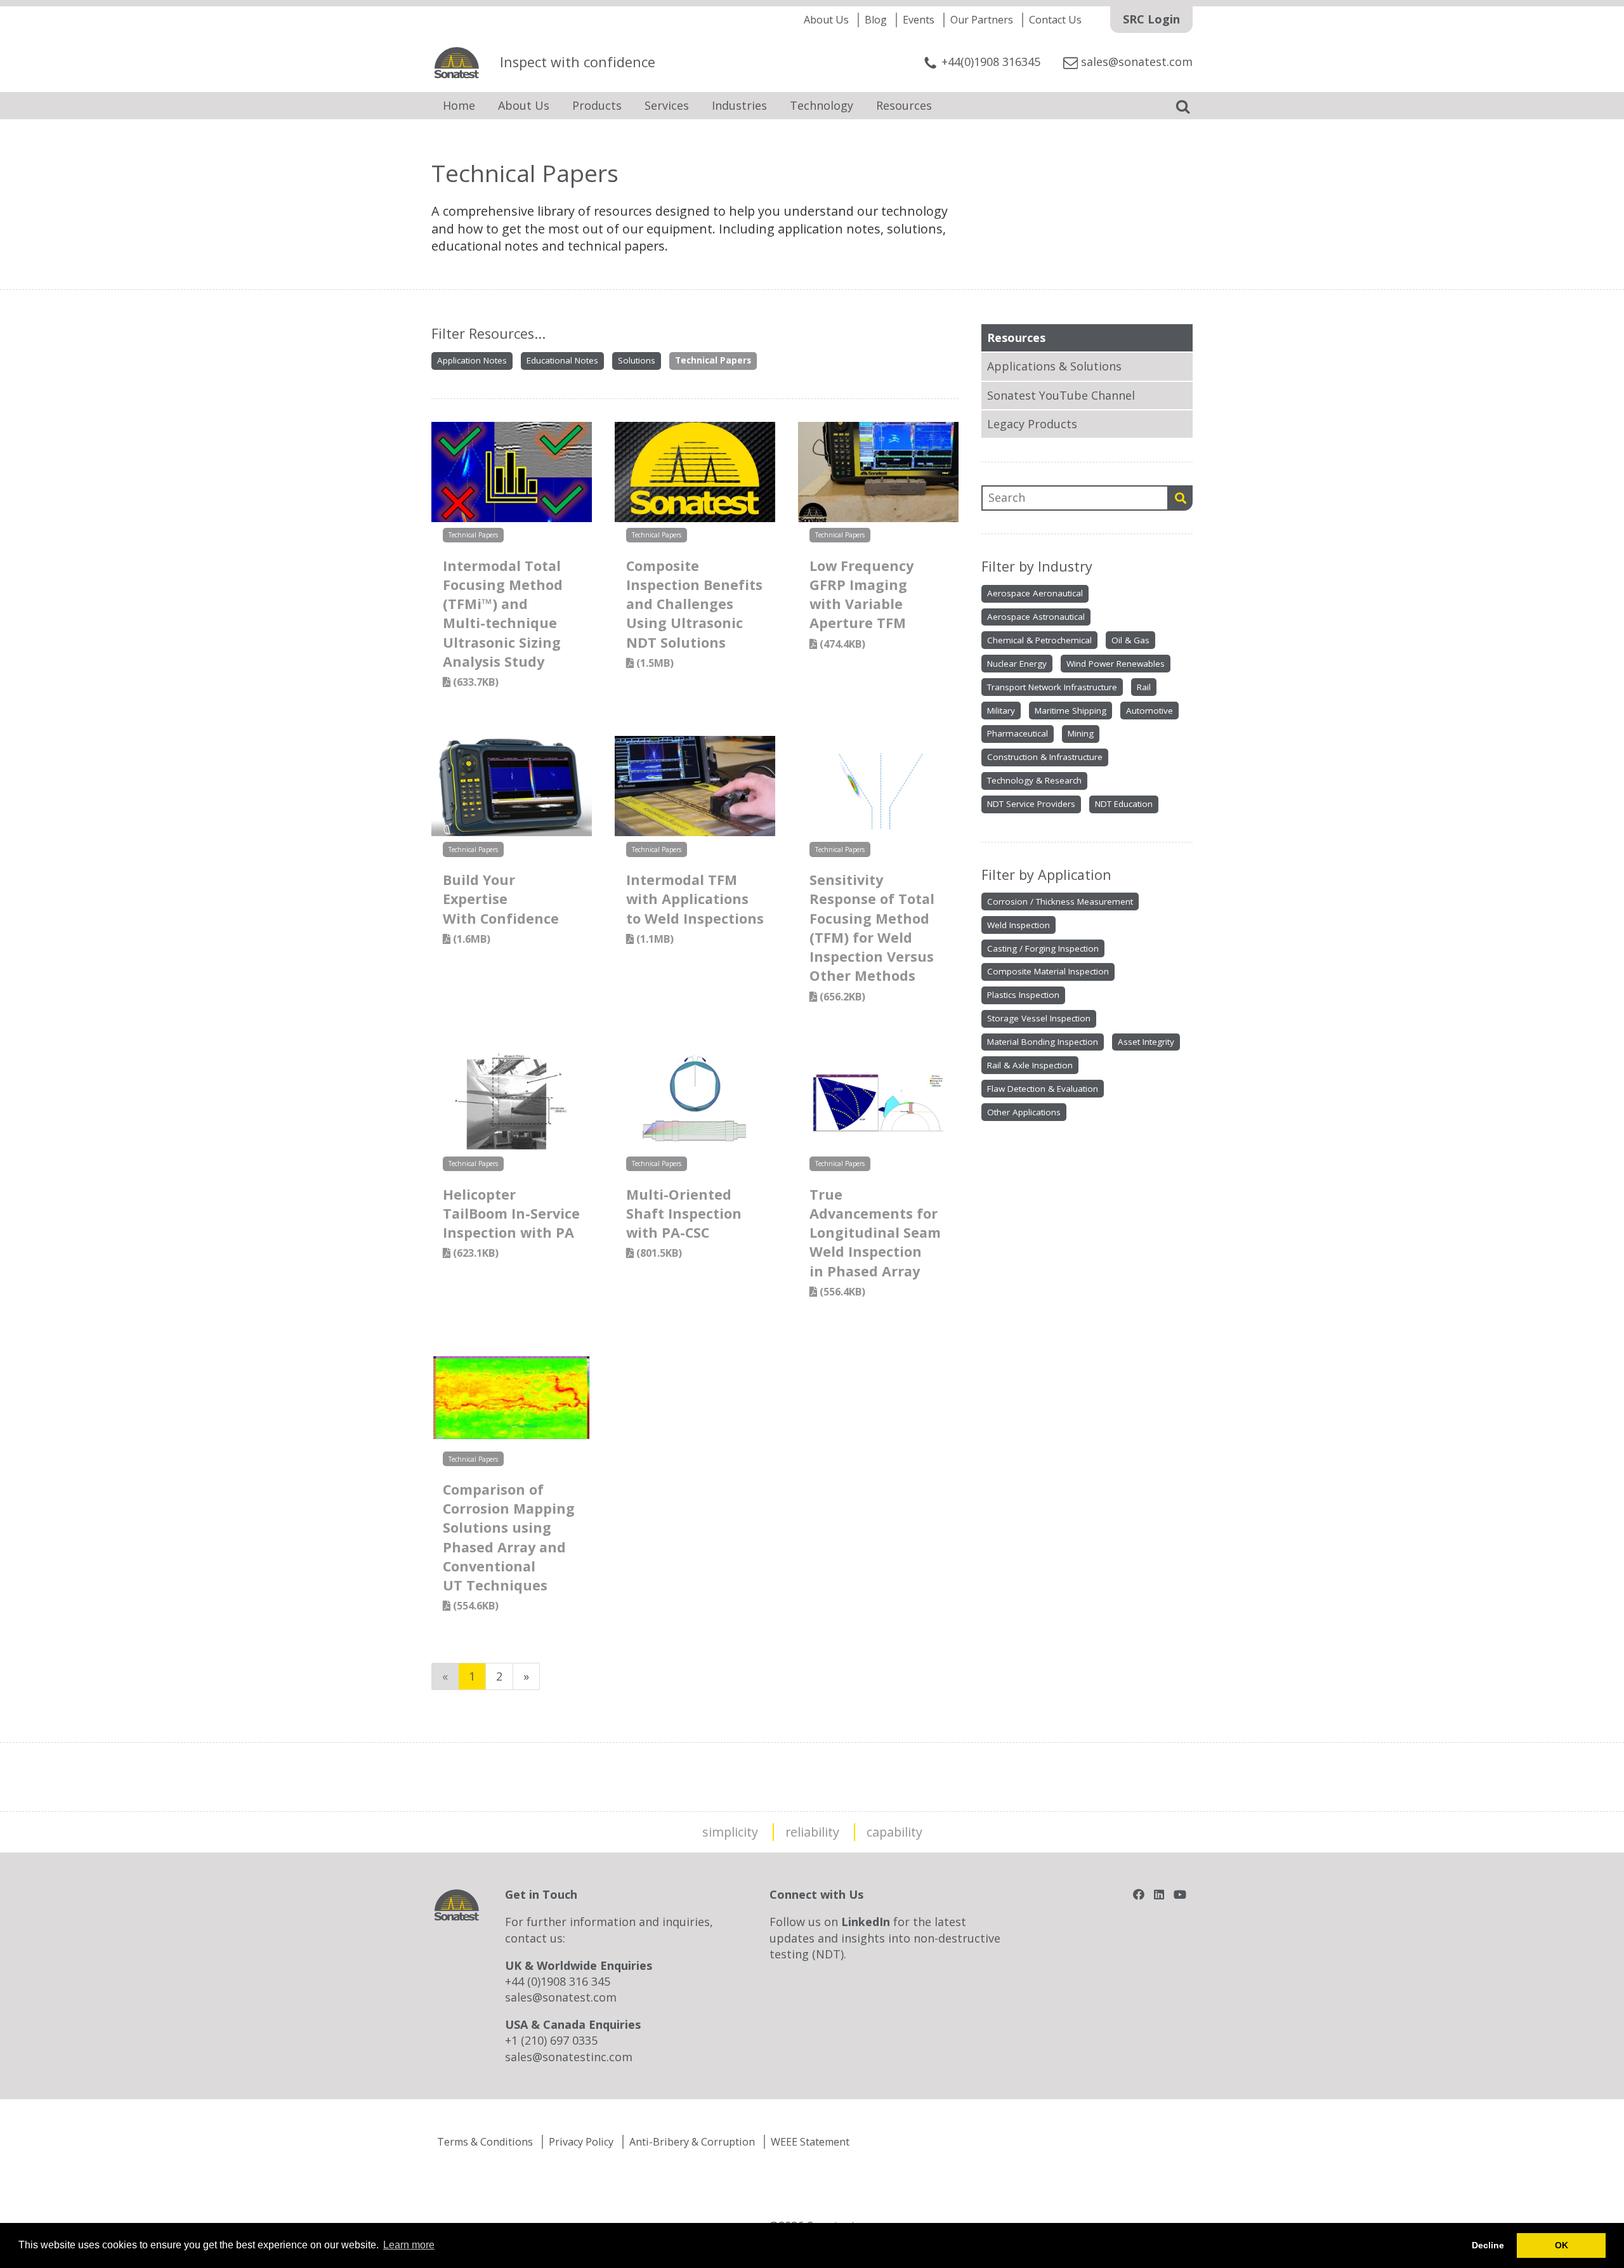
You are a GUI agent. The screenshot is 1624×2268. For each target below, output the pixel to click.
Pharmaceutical (1018, 733)
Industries (739, 105)
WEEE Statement (810, 2142)
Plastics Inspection (1023, 995)
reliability (812, 1832)
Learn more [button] (409, 2245)
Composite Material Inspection (1048, 971)
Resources (904, 105)
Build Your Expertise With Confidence (501, 908)
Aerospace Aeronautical (1035, 593)
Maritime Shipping (1071, 711)
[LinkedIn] (1159, 1894)
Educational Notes (562, 360)
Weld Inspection (1018, 925)
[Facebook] (1139, 1894)
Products (597, 105)
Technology (822, 105)
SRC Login (1151, 19)
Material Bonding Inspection (1043, 1042)
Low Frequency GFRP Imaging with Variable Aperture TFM (861, 604)
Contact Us (1055, 20)
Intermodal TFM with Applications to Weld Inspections (695, 908)
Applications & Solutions (1054, 366)
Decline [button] (1488, 2245)
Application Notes (472, 360)
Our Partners (982, 20)
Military (1001, 711)
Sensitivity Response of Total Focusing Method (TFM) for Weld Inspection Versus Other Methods (872, 937)
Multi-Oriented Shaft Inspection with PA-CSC (684, 1223)
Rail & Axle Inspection (1030, 1065)
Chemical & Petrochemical (1039, 640)
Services (667, 105)
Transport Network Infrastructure (1052, 687)
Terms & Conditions (485, 2142)
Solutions (637, 360)
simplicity (730, 1832)
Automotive (1149, 711)
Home (459, 105)
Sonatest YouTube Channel (1061, 395)
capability (894, 1832)
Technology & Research (1034, 780)
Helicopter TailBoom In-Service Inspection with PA (511, 1223)
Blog (876, 20)
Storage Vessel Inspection (1039, 1018)
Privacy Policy (581, 2142)
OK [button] (1562, 2245)
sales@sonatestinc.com (569, 2057)
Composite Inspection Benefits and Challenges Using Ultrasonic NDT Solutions (694, 613)
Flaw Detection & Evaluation (1043, 1089)
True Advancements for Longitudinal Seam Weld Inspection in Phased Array (875, 1242)
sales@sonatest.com (561, 1997)
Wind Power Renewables (1116, 664)
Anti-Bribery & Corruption (692, 2142)
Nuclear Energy (1017, 664)
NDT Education (1124, 804)
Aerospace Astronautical (1036, 617)
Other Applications (1024, 1112)
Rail (1144, 687)
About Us (826, 20)
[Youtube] (1180, 1894)
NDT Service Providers (1031, 804)
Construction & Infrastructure (1045, 757)
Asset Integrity (1146, 1042)
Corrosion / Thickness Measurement (1060, 901)
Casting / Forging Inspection (1043, 948)
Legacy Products (1032, 424)
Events (919, 20)
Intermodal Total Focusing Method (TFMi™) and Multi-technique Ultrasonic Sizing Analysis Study (503, 623)
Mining (1081, 733)
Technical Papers (713, 360)
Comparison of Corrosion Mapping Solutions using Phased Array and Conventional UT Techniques (509, 1546)
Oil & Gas (1130, 640)
